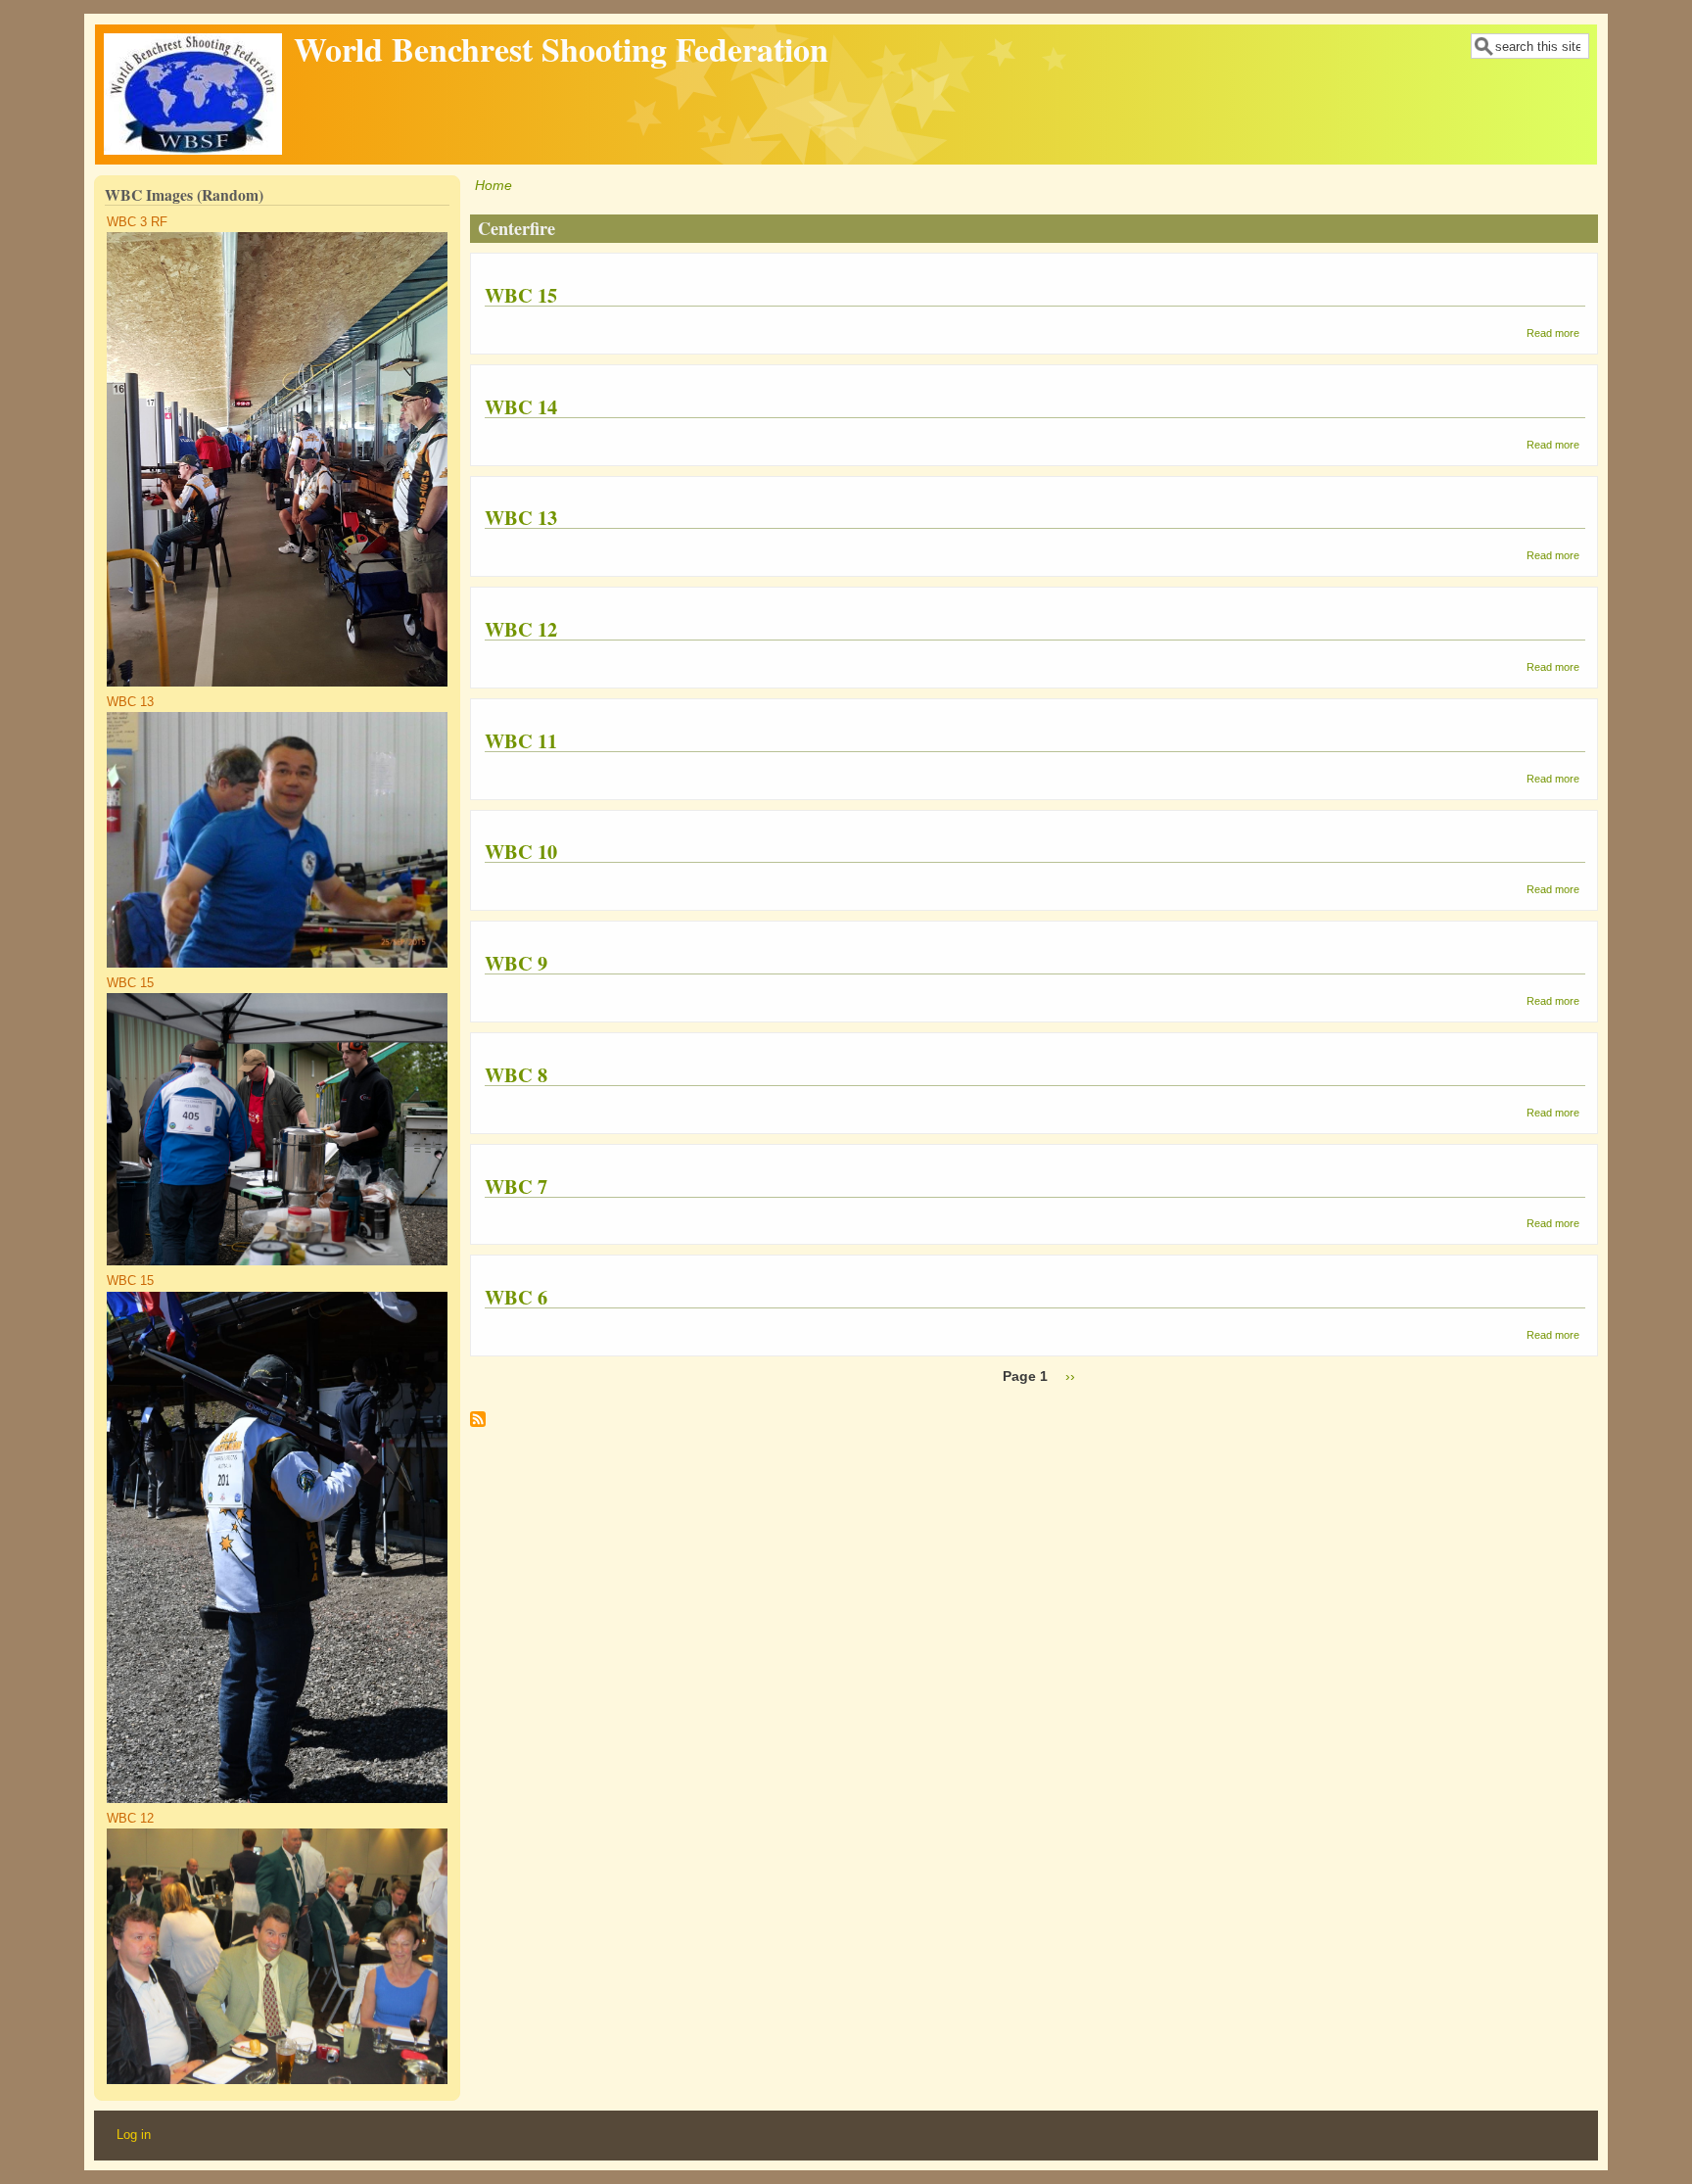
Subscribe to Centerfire (478, 1426)
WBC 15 (130, 983)
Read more (1553, 333)
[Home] (193, 150)
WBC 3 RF (137, 222)
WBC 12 (130, 1819)
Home (493, 185)
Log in (134, 2135)
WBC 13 (130, 702)
